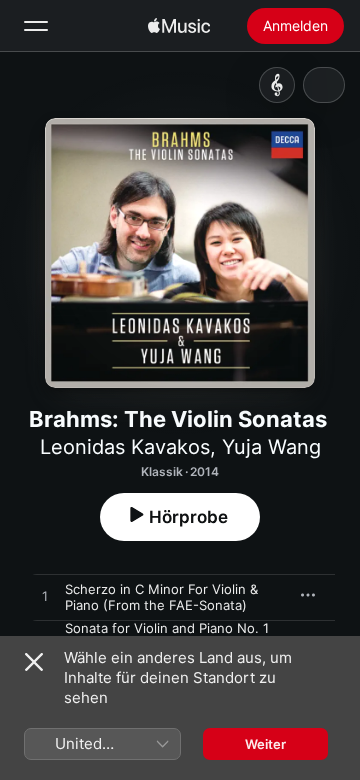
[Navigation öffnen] (36, 26)
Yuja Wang (271, 447)
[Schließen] (34, 662)
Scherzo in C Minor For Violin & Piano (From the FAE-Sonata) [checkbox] (161, 597)
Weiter (265, 744)
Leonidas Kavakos (125, 447)
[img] (179, 26)
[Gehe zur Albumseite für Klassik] (277, 85)
